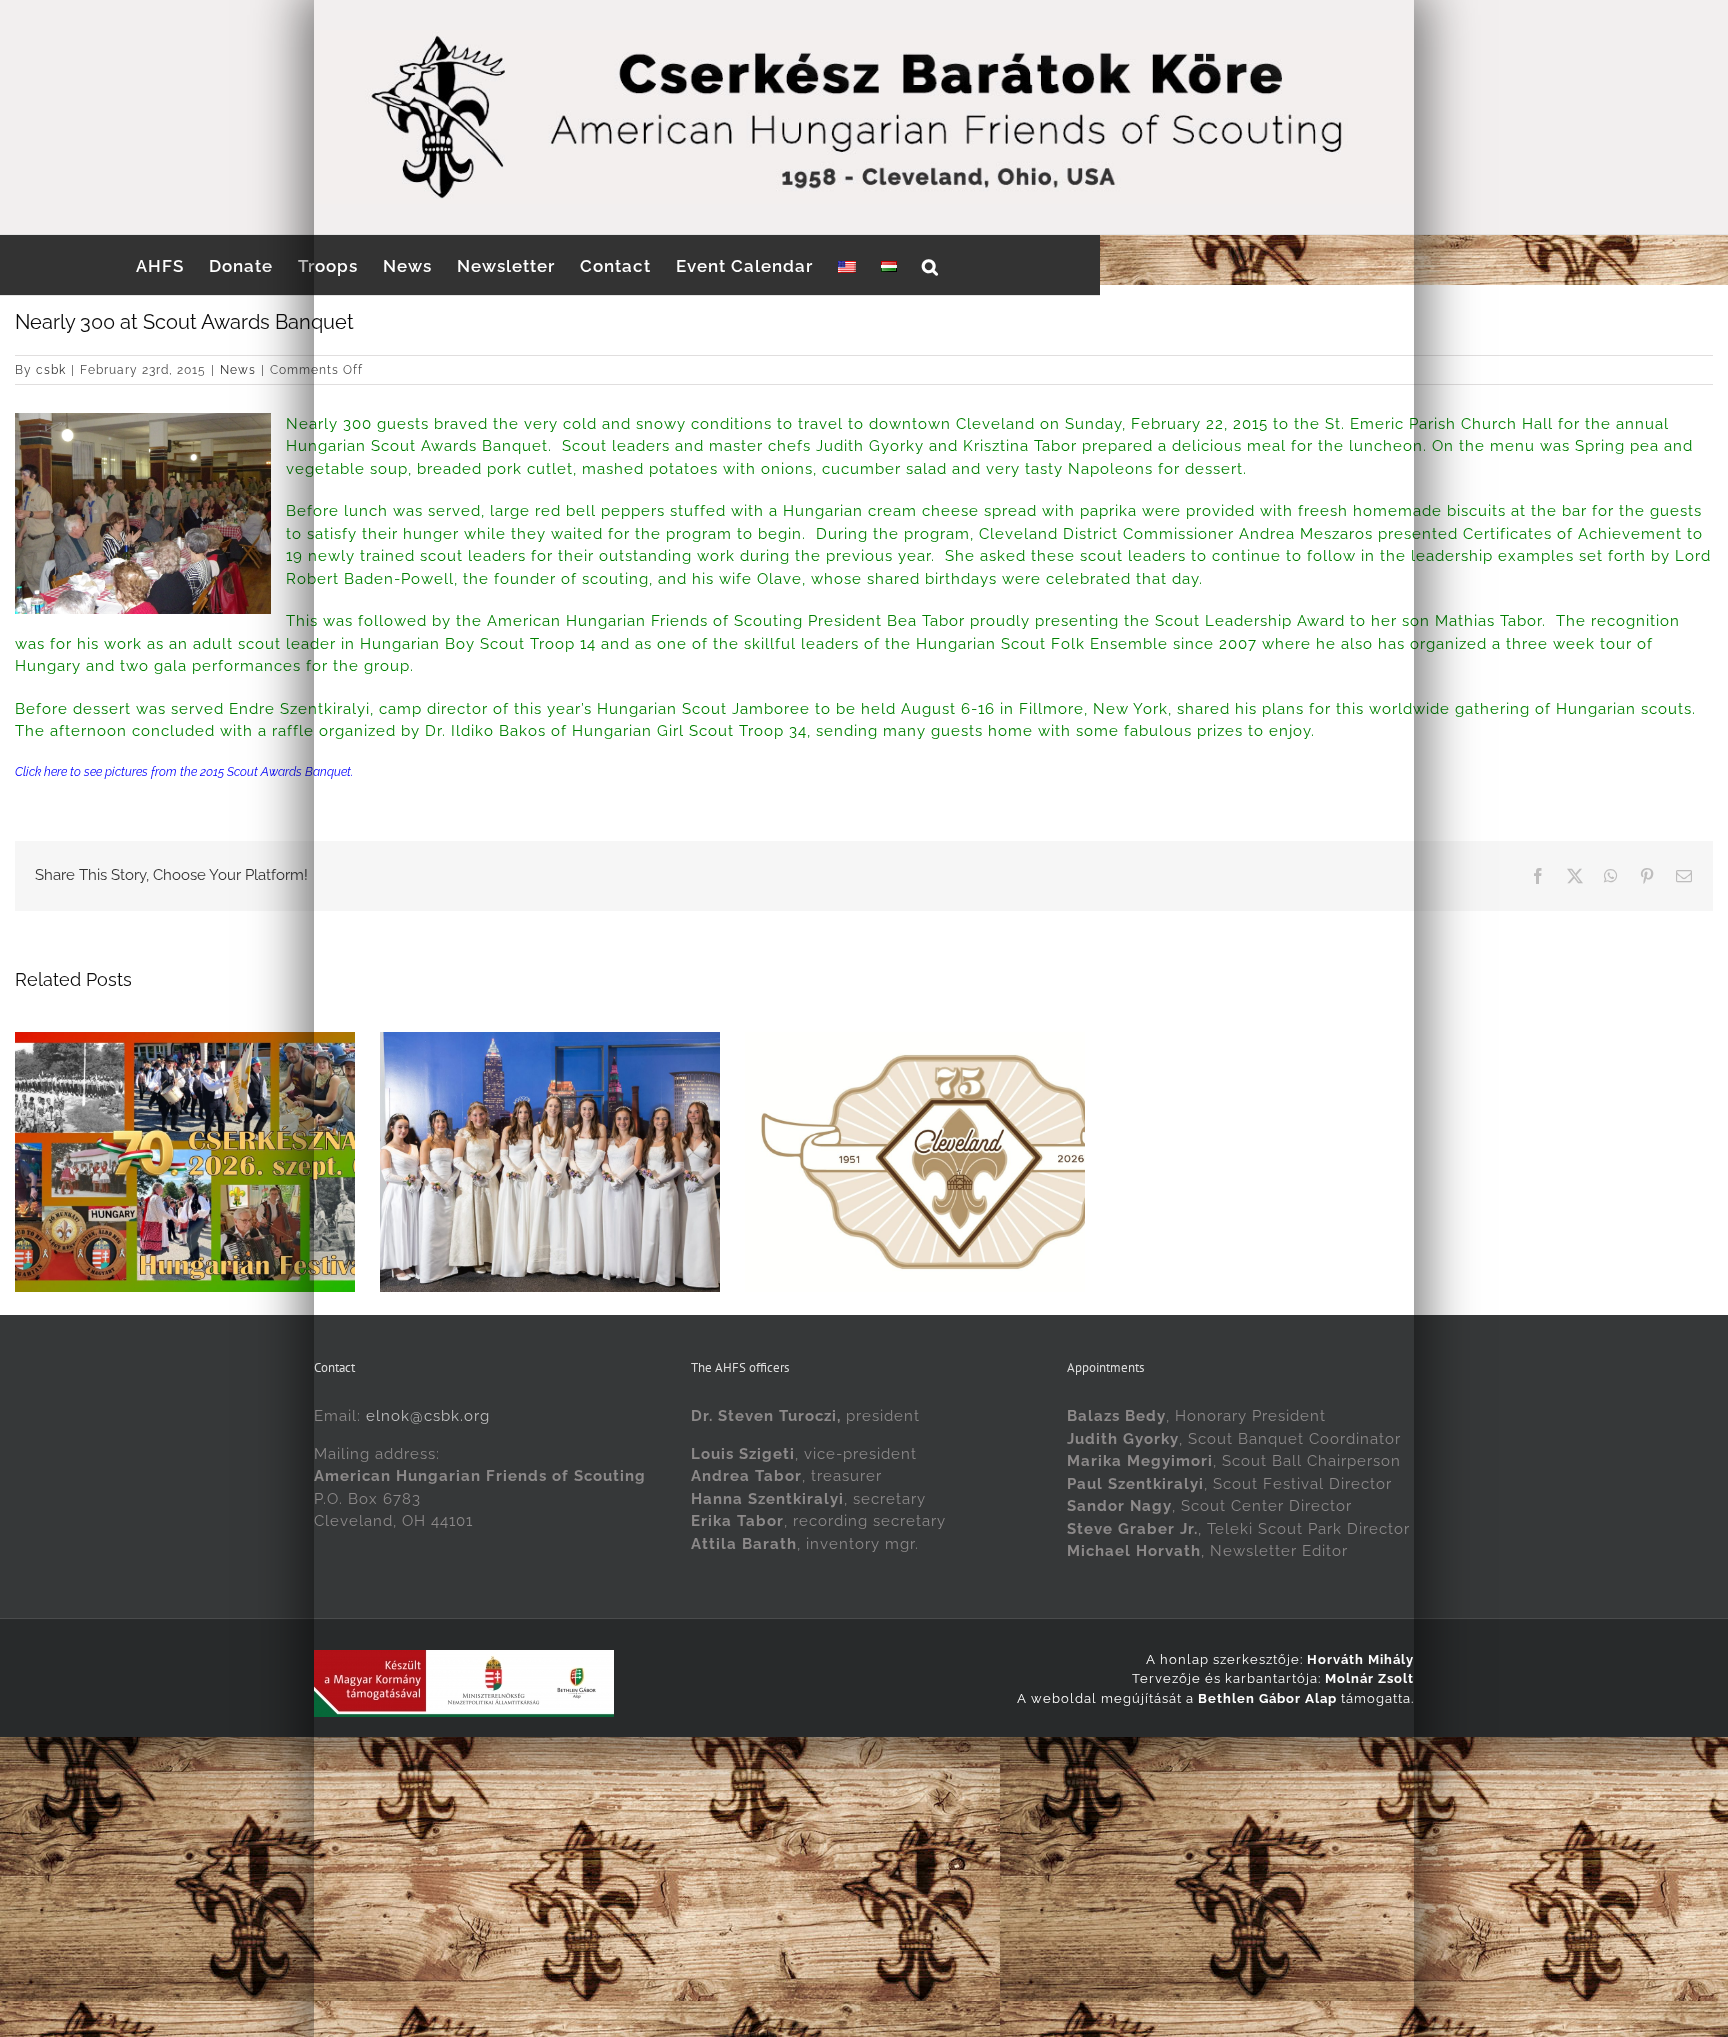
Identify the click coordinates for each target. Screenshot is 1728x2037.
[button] (930, 265)
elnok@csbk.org (428, 1539)
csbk (51, 370)
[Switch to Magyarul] (889, 265)
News (238, 370)
